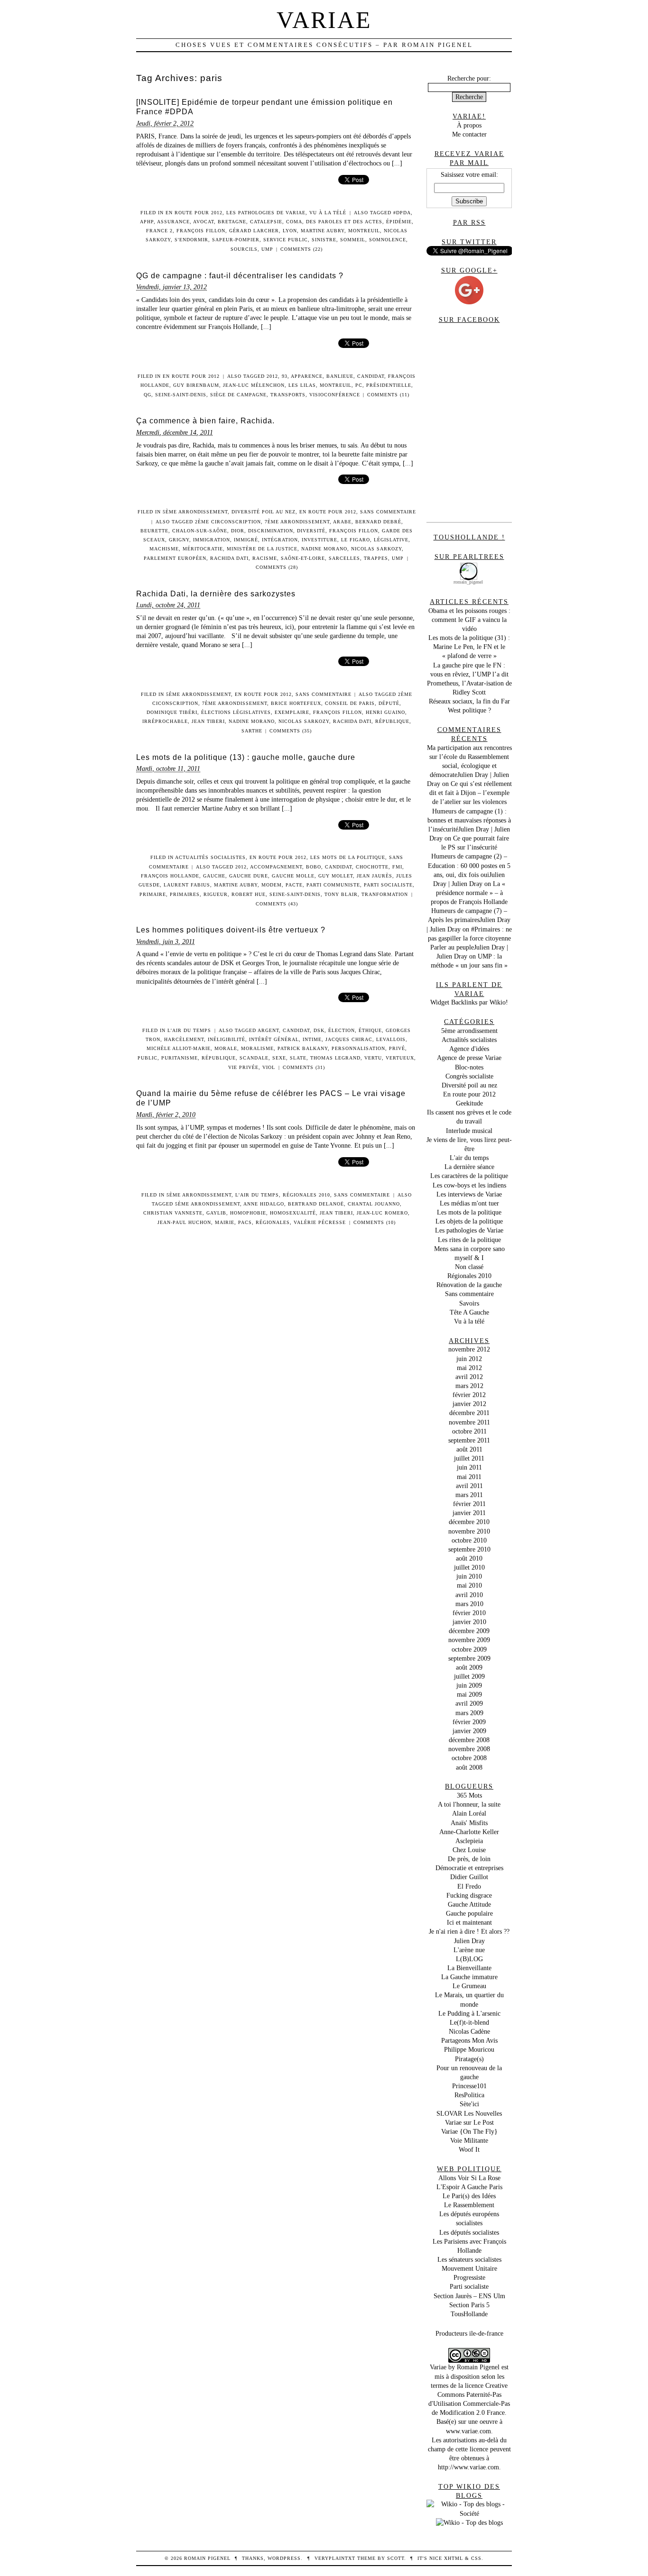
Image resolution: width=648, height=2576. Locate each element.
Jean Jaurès (375, 876)
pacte (294, 885)
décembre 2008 (469, 1740)
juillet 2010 (469, 1567)
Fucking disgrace (469, 1895)
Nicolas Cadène (469, 2031)
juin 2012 (469, 1359)
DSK (319, 1030)
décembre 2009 (469, 1631)
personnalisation (358, 1048)
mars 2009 (469, 1713)
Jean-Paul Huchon (184, 1222)
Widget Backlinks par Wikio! (469, 1002)
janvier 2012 (469, 1404)
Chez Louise (469, 1850)
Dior (238, 531)
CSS (476, 2558)
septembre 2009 (469, 1658)
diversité (311, 531)
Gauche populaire (469, 1913)
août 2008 (469, 1767)
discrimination (271, 531)
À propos (469, 125)
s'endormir (191, 240)
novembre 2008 (469, 1749)
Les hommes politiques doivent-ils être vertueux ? (231, 930)
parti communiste (333, 885)
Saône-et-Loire (303, 558)
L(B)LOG (469, 1959)
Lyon (290, 231)
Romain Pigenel (478, 2367)
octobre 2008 (469, 1758)
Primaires (185, 894)
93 (285, 376)
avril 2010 (469, 1595)
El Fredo (469, 1886)
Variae (324, 20)
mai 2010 (469, 1585)
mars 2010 (469, 1604)
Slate (298, 1058)
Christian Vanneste (173, 1213)
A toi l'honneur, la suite (469, 1804)
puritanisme (180, 1058)
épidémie (399, 222)
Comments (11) (388, 395)
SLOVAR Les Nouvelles (469, 2113)
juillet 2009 (469, 1676)
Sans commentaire (388, 512)
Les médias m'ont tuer (469, 1203)
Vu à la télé (328, 213)
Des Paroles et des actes (344, 222)
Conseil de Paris (350, 703)
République (392, 721)
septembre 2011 (469, 1440)
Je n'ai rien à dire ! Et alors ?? (469, 1931)
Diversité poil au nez (264, 512)
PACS (245, 1222)
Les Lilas (302, 385)
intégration (280, 540)
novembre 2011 (469, 1422)
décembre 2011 (469, 1413)
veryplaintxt (335, 2558)
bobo (314, 867)
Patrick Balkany (303, 1048)
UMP (267, 249)
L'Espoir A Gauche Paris (469, 2187)
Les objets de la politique (469, 1221)
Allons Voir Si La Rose (469, 2178)
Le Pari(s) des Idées (469, 2196)
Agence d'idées (469, 1049)
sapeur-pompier (236, 240)
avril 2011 (469, 1486)
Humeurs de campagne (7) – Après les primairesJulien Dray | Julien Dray (468, 920)
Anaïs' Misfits (469, 1823)
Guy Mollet (336, 876)
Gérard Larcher (254, 231)
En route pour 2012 (194, 213)
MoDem (272, 885)
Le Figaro (356, 540)
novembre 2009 (469, 1640)
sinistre (324, 240)
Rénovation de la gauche (469, 1285)
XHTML (454, 2558)
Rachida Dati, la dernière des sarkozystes (216, 594)
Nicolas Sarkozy (376, 549)
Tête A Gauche (469, 1312)
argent (268, 1030)
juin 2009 (469, 1685)
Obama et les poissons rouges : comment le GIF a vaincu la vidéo (469, 620)
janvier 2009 (469, 1731)
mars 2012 (469, 1386)
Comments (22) (301, 249)
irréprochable (165, 721)
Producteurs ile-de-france (469, 2333)
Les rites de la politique (469, 1240)
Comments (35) (291, 731)
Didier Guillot (469, 1877)
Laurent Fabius (187, 885)
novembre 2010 (469, 1531)
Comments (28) (277, 567)
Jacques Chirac (349, 1039)
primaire (153, 894)
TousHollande (469, 2314)
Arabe (342, 522)
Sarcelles (344, 558)
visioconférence (335, 395)
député (389, 703)
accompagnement (276, 867)
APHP (147, 222)
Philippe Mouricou (469, 2049)
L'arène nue (469, 1950)
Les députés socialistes (469, 2232)
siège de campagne (238, 395)
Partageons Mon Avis (469, 2040)
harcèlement (184, 1039)
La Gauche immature (469, 1977)
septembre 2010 (469, 1549)
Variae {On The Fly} (469, 2131)
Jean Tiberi (208, 721)
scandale (254, 1058)
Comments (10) (375, 1222)
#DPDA (402, 213)
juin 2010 (469, 1576)
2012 (272, 376)
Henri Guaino (385, 712)
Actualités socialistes (210, 857)
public (148, 1058)
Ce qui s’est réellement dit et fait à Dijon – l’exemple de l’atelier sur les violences (471, 793)
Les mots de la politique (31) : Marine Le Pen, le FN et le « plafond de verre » (469, 647)
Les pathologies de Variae (266, 213)
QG (148, 395)
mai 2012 (469, 1368)
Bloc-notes (469, 1067)
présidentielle (389, 385)
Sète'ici (469, 2104)
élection (342, 1030)
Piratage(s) (469, 2059)
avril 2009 (469, 1703)
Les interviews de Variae (469, 1194)
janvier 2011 (469, 1513)
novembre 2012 (469, 1349)
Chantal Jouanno (374, 1204)
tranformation (385, 894)
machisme (164, 549)
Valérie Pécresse (320, 1222)
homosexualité (293, 1213)
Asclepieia (469, 1841)
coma (294, 222)
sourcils (244, 249)
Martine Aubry (323, 231)
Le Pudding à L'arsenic (469, 2013)
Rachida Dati (229, 558)
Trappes (376, 558)
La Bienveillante (469, 1968)
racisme (265, 558)
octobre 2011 (469, 1431)
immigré (246, 540)
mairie (225, 1222)
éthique (370, 1030)
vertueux (400, 1058)
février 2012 (469, 1395)
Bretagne (232, 222)
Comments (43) (277, 904)
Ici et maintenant (469, 1922)
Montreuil (364, 231)
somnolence (388, 240)
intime (312, 1039)
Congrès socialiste (469, 1076)
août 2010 (469, 1558)
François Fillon (201, 231)
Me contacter (469, 134)
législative (391, 540)
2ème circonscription (228, 522)
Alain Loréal (469, 1813)
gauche (214, 876)
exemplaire (292, 712)
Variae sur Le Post (469, 2122)
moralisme (257, 1048)
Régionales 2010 (306, 1195)
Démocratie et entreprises (469, 1868)
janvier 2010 (469, 1622)
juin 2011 (469, 1467)
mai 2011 (469, 1477)
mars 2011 (469, 1495)
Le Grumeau (469, 1986)
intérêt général (274, 1039)
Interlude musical (469, 1131)
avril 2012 (469, 1377)
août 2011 (469, 1449)
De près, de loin (469, 1859)
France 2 (159, 231)
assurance (173, 222)
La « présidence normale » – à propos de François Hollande (469, 893)
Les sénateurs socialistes (469, 2259)
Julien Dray (469, 1941)
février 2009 (469, 1722)
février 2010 (469, 1613)
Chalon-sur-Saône (200, 531)
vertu (373, 1058)
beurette (154, 531)
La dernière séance (469, 1167)
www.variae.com (468, 2431)
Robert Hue (249, 894)
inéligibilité (227, 1039)
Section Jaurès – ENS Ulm (469, 2296)
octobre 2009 (469, 1649)
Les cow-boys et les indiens (469, 1185)
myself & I (469, 1258)
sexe (279, 1058)
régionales (273, 1222)
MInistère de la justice (262, 549)
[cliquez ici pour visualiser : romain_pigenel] (469, 565)
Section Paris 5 (469, 2305)
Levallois (391, 1039)
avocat (204, 222)
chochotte (372, 867)
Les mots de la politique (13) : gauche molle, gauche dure (246, 757)
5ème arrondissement (195, 512)
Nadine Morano (324, 549)
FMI (397, 867)
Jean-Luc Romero (382, 1213)
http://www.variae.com (468, 2467)
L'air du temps (189, 1030)
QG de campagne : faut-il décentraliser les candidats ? (240, 276)
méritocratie (203, 549)
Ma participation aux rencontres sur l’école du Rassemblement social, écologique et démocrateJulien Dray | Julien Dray (469, 766)
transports (288, 395)
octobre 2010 (469, 1540)
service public (286, 240)
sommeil (353, 240)
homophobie (248, 1213)
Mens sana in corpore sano (469, 1249)
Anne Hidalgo (264, 1204)
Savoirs (469, 1303)
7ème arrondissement (297, 522)
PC (359, 385)
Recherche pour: (469, 78)
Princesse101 (469, 2086)
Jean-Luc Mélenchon (254, 385)
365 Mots (469, 1795)
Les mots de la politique (348, 857)
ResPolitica (469, 2095)
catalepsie (266, 222)
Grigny (179, 540)
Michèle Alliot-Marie (179, 1048)
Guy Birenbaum (196, 385)
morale (226, 1048)
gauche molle (293, 876)
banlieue (340, 376)
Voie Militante (469, 2140)
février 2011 (469, 1504)
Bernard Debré (378, 522)
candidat (371, 376)
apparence (307, 376)
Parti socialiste (388, 885)
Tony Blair (341, 894)
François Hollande (170, 876)
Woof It (469, 2149)
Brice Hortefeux (296, 703)
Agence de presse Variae (469, 1058)
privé (397, 1048)
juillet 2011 (469, 1458)
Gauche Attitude (469, 1904)
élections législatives (236, 712)
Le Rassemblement (469, 2205)
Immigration (212, 540)
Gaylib (216, 1213)
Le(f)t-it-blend (469, 2022)
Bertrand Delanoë (316, 1204)
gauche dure (249, 876)
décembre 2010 (469, 1522)
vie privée (243, 1067)
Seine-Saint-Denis (181, 395)
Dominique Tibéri (172, 712)
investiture (319, 540)
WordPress (284, 2558)
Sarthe (252, 731)
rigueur (216, 894)
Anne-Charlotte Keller (469, 1832)
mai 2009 (469, 1694)
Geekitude (469, 1103)
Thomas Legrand (335, 1058)
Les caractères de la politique (469, 1176)
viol (269, 1067)
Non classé (469, 1267)
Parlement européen (175, 558)
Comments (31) (304, 1067)
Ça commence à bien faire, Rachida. (205, 421)
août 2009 (469, 1667)
